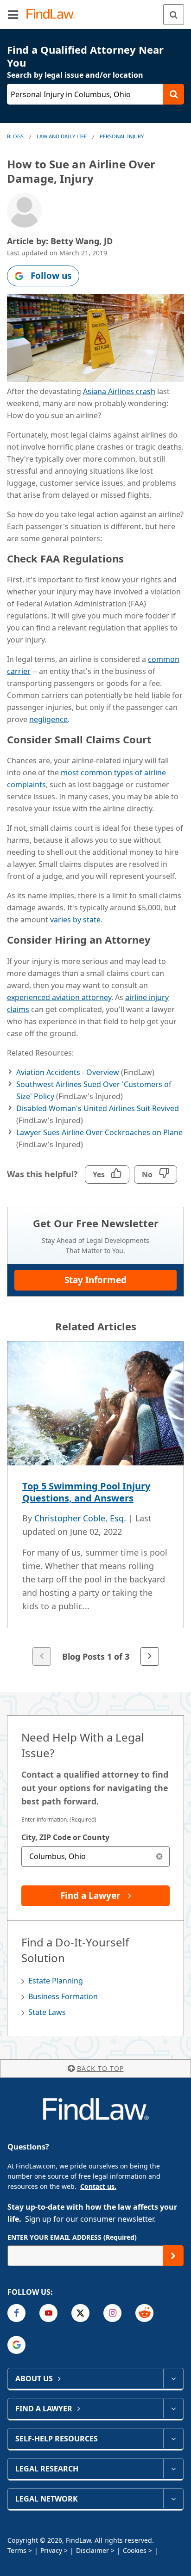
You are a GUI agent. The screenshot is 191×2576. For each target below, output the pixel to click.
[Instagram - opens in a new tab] (112, 2313)
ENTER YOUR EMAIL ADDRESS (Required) (72, 2237)
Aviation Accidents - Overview (68, 1072)
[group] (95, 1504)
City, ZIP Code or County (65, 1837)
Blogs (15, 136)
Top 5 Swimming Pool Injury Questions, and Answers (86, 1492)
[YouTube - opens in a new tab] (48, 2313)
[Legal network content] (173, 2499)
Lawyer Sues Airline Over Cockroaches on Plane (99, 1132)
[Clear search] (159, 1856)
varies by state (75, 920)
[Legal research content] (173, 2469)
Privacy (51, 2550)
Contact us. (98, 2186)
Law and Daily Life (62, 136)
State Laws (47, 2012)
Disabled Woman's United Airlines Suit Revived (98, 1108)
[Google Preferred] (16, 2345)
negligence (48, 719)
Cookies (135, 2550)
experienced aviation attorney (59, 997)
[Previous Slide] (42, 1656)
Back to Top (100, 2068)
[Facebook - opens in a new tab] (16, 2313)
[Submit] (173, 2256)
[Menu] (13, 14)
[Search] (174, 15)
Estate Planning (56, 1981)
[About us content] (173, 2378)
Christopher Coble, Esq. (80, 1518)
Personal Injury (122, 136)
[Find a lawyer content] (173, 2409)
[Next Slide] (150, 1656)
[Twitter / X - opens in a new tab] (80, 2313)
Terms (17, 2550)
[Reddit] (144, 2313)
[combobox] (95, 1856)
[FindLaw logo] (54, 15)
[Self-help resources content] (173, 2439)
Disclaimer (92, 2550)
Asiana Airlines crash (119, 391)
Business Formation (63, 1996)
